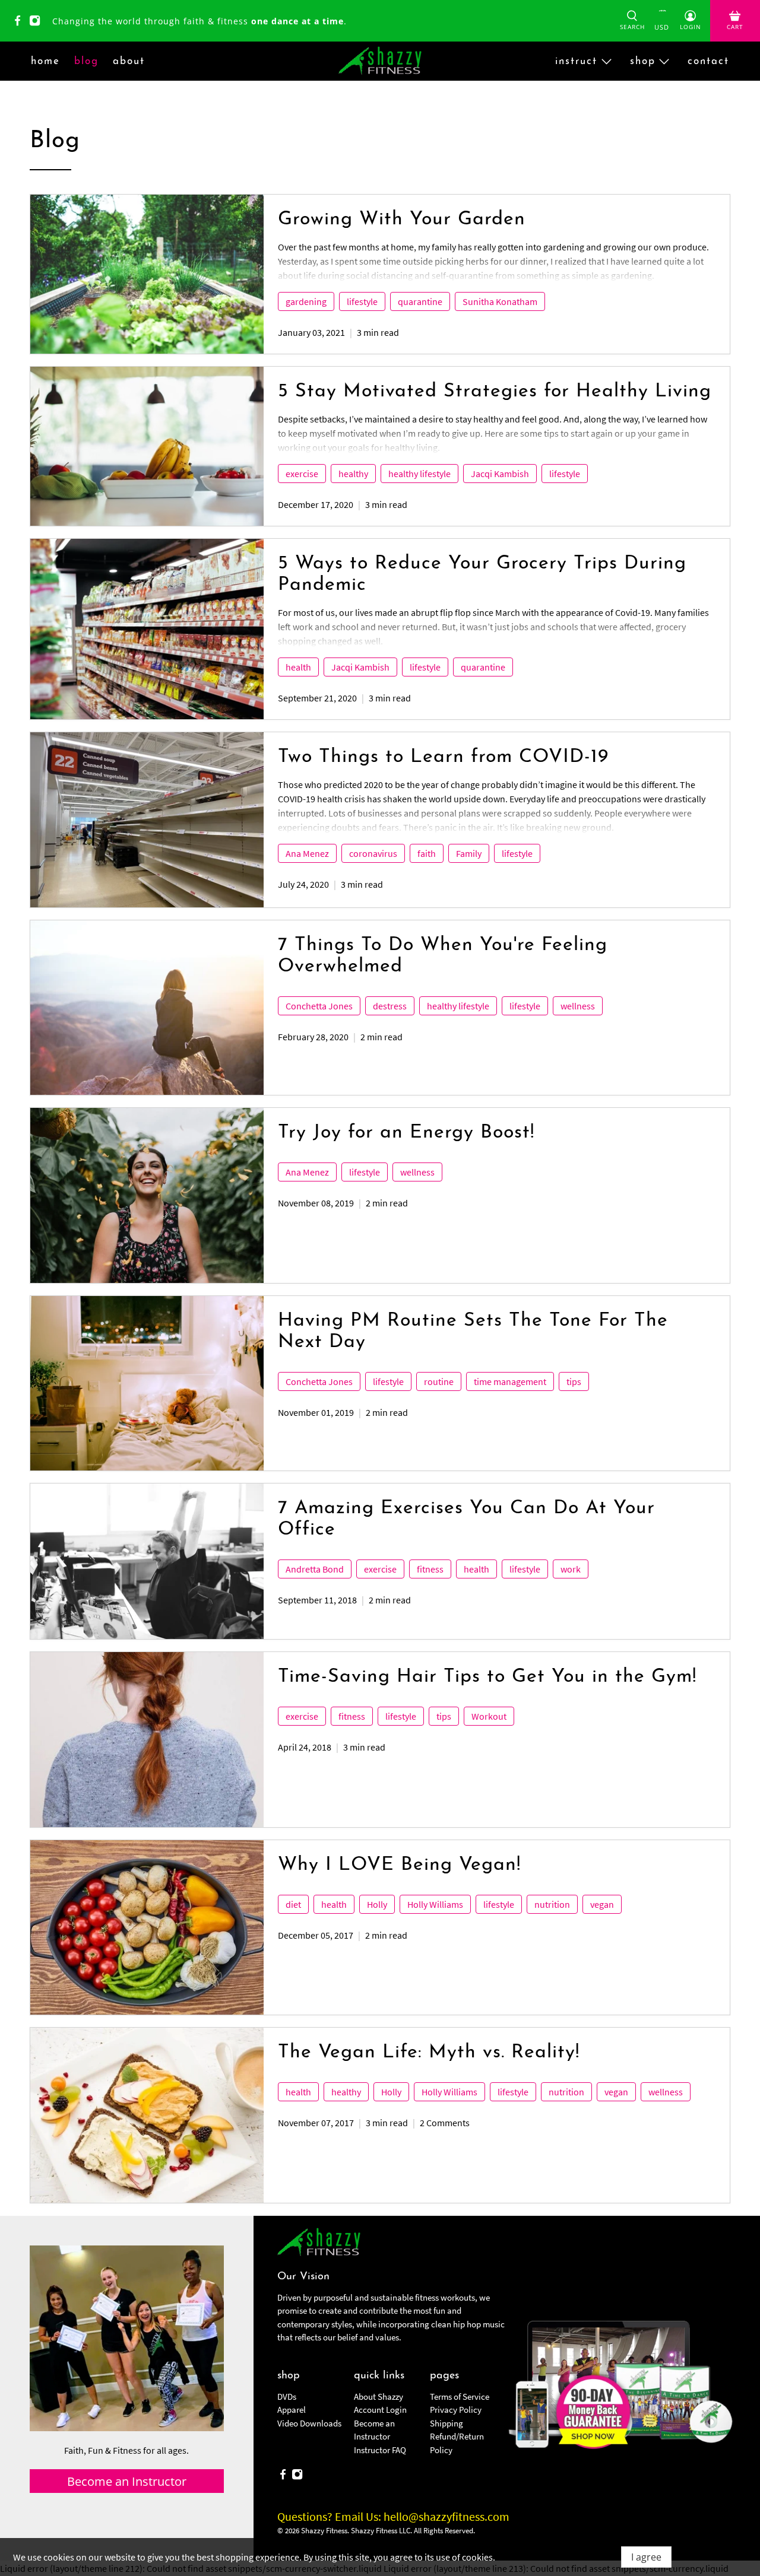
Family (469, 853)
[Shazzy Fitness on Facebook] (20, 23)
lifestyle (362, 301)
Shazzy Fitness (324, 2531)
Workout (489, 1716)
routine (439, 1381)
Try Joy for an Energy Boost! (406, 1133)
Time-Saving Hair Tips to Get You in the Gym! (487, 1677)
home (45, 61)
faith (427, 853)
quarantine (420, 301)
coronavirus (373, 853)
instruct (576, 61)
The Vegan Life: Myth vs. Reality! (429, 2053)
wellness (578, 1006)
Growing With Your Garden (402, 220)
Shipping (446, 2423)
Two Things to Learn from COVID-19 (443, 757)
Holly (377, 1904)
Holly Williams (435, 1904)
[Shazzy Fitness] (380, 61)
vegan (602, 1904)
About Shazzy (379, 2396)
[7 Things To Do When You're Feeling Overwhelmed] (147, 1008)
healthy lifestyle (419, 474)
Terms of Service (460, 2396)
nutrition (552, 1904)
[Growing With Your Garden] (147, 274)
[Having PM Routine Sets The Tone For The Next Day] (147, 1383)
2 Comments (445, 2123)
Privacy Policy (456, 2410)
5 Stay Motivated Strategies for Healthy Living (495, 392)
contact (708, 61)
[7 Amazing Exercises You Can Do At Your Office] (147, 1561)
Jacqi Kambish (500, 474)
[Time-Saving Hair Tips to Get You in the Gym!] (147, 1739)
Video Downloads (309, 2423)
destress (390, 1006)
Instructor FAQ (380, 2450)
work (571, 1569)
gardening (306, 301)
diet (293, 1904)
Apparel (292, 2410)
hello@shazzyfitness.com (446, 2516)
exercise (302, 474)
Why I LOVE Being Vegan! (399, 1865)
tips (574, 1381)
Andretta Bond (315, 1569)
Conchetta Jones (319, 1006)
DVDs (287, 2396)
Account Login (380, 2410)
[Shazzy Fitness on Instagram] (38, 23)
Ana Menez (307, 853)
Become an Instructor (127, 2481)
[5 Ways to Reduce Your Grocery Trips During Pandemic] (147, 629)
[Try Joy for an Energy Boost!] (147, 1195)
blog (86, 61)
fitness (430, 1569)
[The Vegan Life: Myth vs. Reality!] (147, 2115)
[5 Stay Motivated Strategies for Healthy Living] (147, 446)
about (129, 61)
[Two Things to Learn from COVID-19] (147, 820)
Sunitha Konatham (500, 301)
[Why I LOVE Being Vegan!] (147, 1927)
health (298, 667)
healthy (353, 474)
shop (643, 61)
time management (510, 1381)
